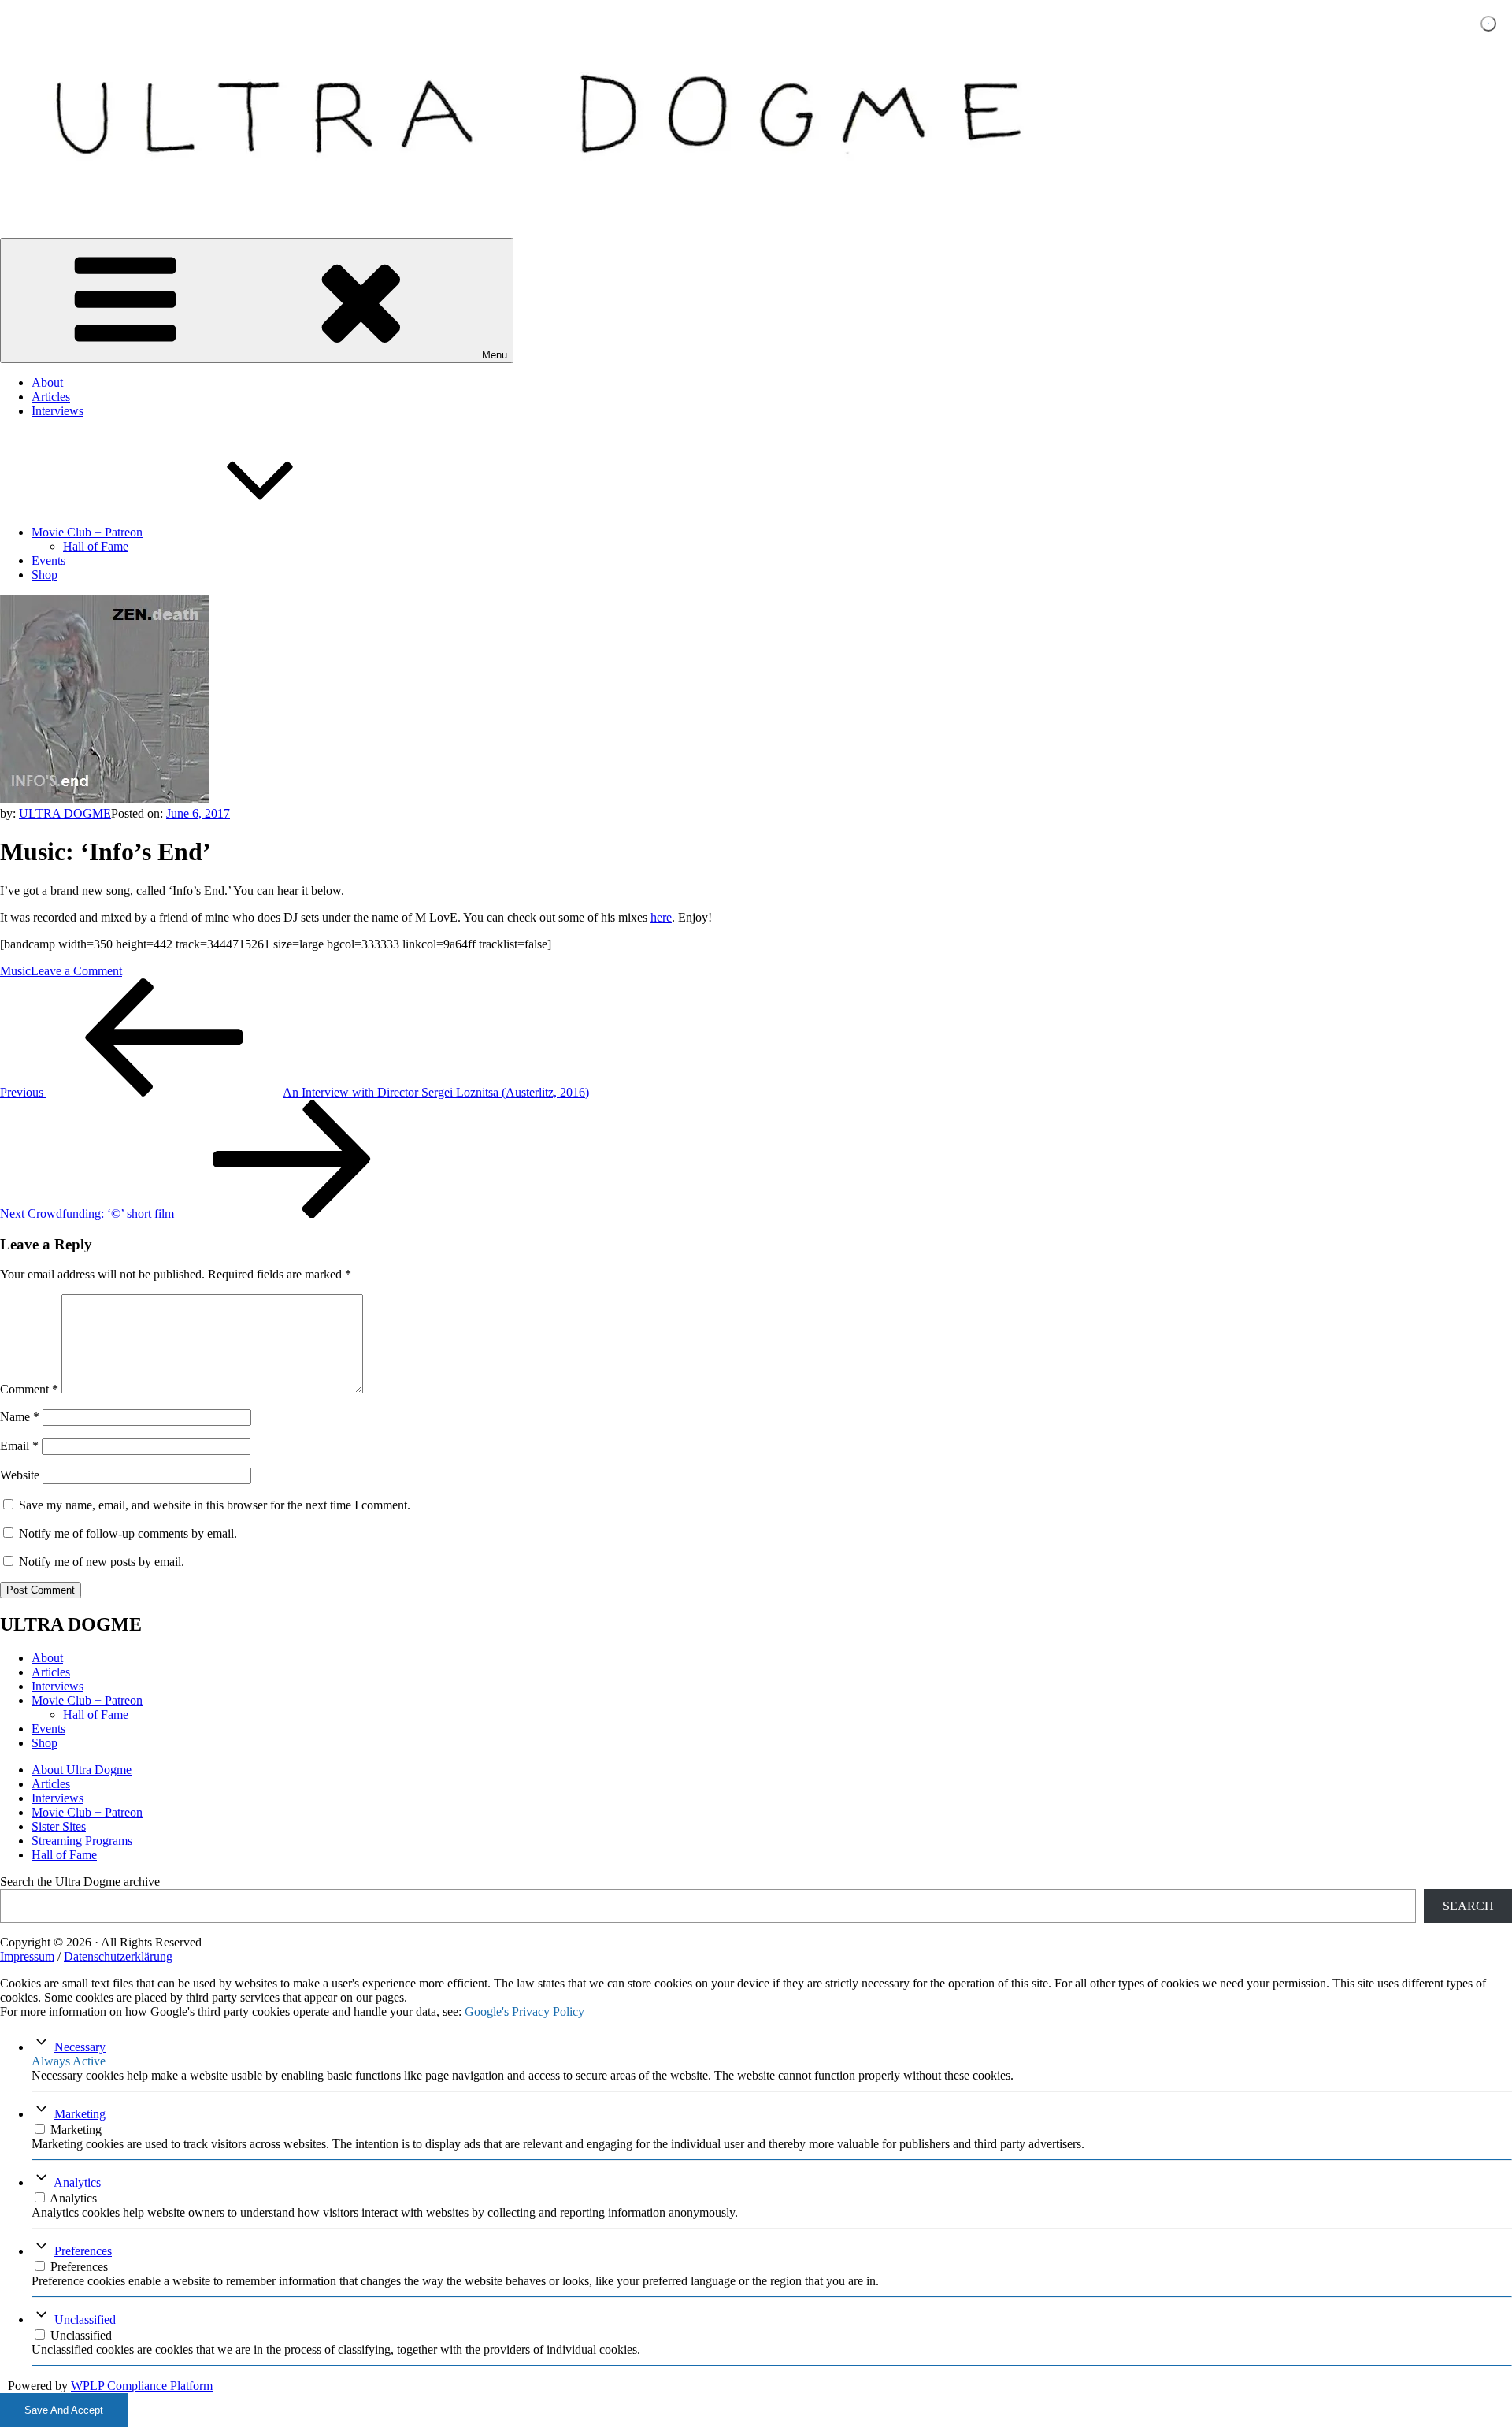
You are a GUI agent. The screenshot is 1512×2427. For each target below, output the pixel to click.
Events (48, 560)
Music (15, 971)
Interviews (57, 411)
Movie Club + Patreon (87, 532)
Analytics (77, 2182)
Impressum (27, 1956)
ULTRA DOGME (65, 813)
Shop (44, 575)
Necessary (80, 2047)
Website (20, 1475)
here (661, 917)
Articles (51, 397)
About (47, 382)
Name (20, 1417)
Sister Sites (59, 1826)
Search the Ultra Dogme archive (80, 1881)
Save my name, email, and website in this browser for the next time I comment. (215, 1505)
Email (19, 1446)
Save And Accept (64, 2410)
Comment (29, 1389)
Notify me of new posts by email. (102, 1562)
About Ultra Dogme (82, 1770)
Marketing (80, 2114)
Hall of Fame (96, 546)
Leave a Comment (76, 971)
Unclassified (85, 2319)
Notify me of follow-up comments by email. (128, 1533)
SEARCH (1468, 1906)
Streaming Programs (82, 1841)
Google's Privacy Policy (524, 2011)
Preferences (83, 2251)
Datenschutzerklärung (118, 1956)
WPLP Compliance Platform (142, 2386)
